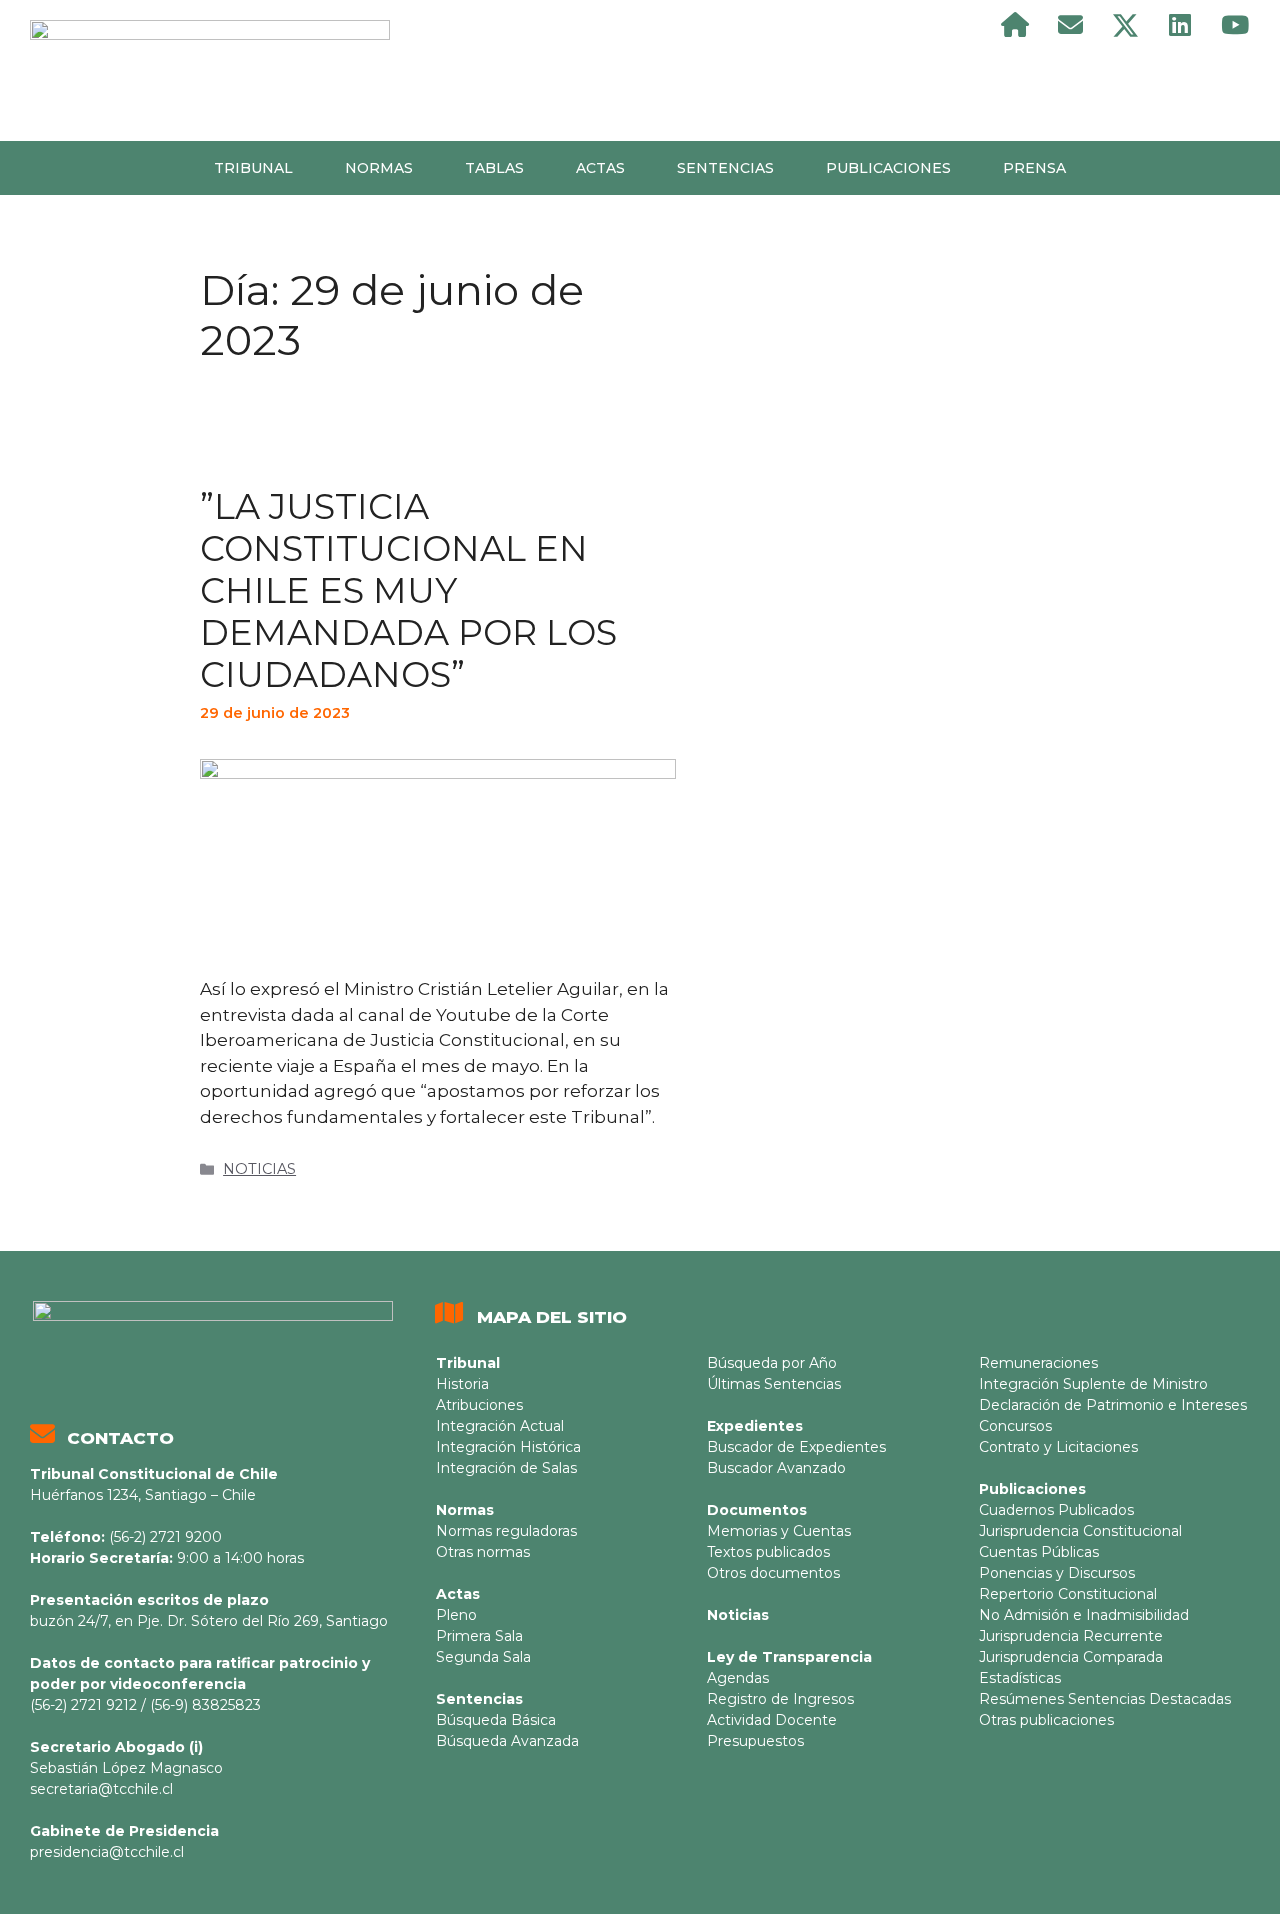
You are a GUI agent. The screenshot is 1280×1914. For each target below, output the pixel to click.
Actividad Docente (772, 1720)
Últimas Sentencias (774, 1384)
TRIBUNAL (253, 168)
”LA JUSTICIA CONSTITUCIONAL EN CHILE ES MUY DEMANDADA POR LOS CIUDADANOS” (408, 590)
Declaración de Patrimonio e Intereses (1113, 1405)
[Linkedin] (1180, 25)
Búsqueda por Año (772, 1363)
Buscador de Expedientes (796, 1447)
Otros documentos (773, 1573)
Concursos (1015, 1426)
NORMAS (379, 168)
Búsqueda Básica (496, 1720)
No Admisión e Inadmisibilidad (1084, 1615)
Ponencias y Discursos (1057, 1573)
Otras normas (483, 1552)
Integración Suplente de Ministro (1093, 1384)
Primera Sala (479, 1636)
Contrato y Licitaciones (1058, 1447)
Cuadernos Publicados (1056, 1510)
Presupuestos (755, 1741)
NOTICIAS (259, 1169)
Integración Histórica (508, 1447)
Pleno (456, 1615)
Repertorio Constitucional (1068, 1594)
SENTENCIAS (725, 168)
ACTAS (600, 168)
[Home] (1015, 25)
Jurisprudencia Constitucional (1080, 1531)
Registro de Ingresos (780, 1699)
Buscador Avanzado (776, 1468)
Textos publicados (768, 1552)
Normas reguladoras (506, 1531)
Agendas (738, 1678)
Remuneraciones (1038, 1363)
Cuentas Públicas (1039, 1552)
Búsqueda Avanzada (507, 1741)
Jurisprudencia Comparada (1071, 1657)
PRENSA (1034, 168)
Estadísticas (1020, 1678)
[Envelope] (1070, 25)
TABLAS (494, 168)
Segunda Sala (483, 1657)
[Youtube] (1235, 25)
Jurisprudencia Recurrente (1071, 1636)
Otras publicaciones (1046, 1720)
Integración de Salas (506, 1468)
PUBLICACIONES (888, 168)
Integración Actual (500, 1426)
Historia (462, 1384)
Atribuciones (479, 1405)
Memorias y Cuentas (779, 1531)
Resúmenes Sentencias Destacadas (1105, 1699)
